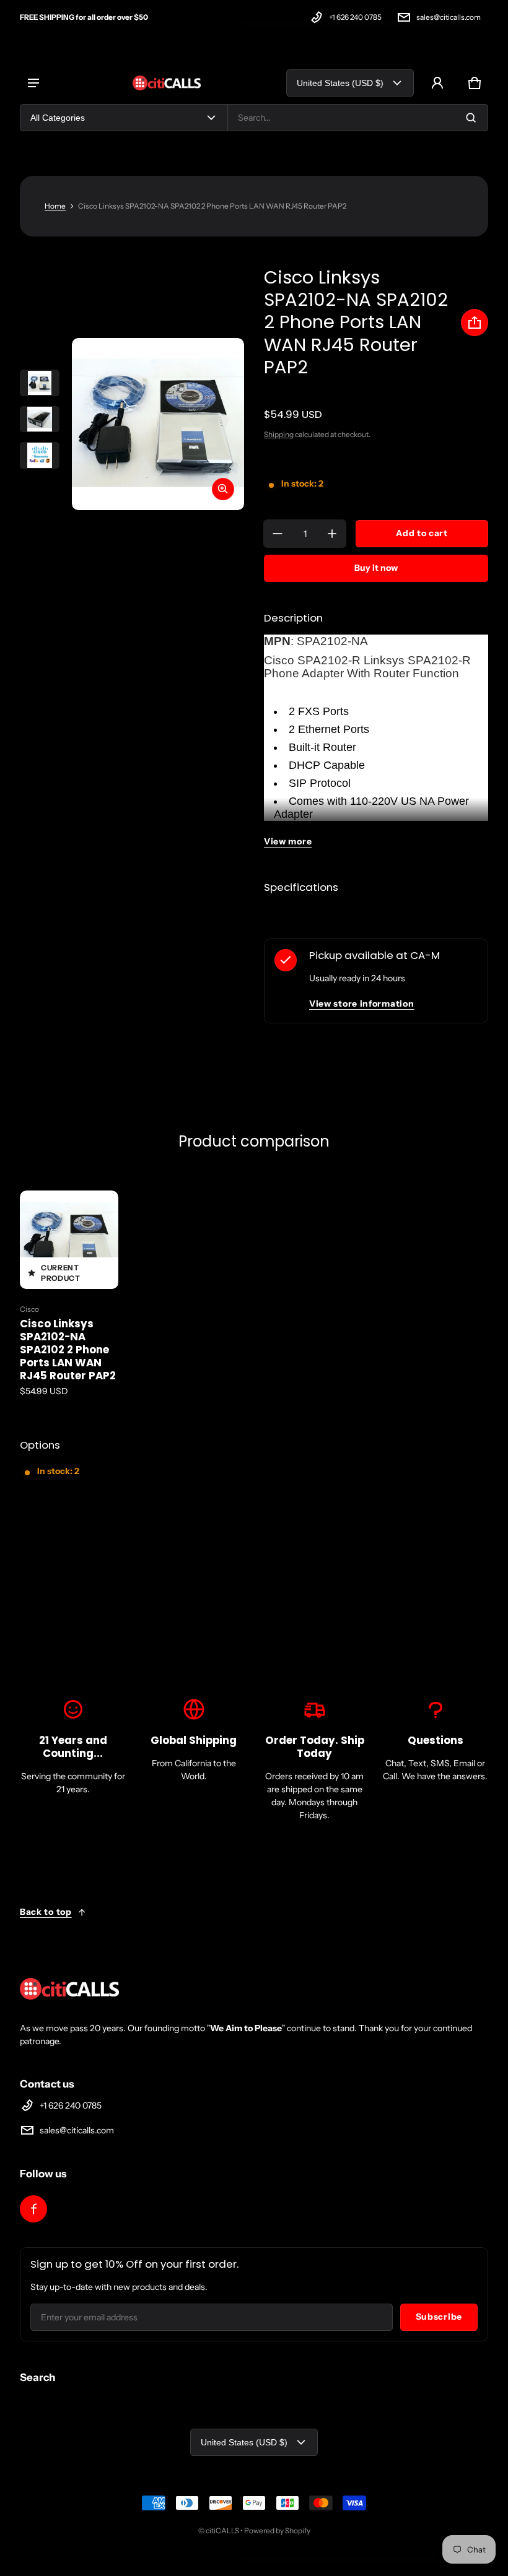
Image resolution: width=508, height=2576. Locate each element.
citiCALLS (222, 2530)
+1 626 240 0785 (355, 17)
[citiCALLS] (167, 83)
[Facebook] (33, 2209)
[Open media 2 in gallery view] (40, 419)
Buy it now (376, 568)
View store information (361, 1004)
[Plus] (332, 534)
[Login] (437, 83)
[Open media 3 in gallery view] (40, 455)
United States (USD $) (340, 83)
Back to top (46, 1912)
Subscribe (439, 2317)
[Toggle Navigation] (33, 83)
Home (55, 206)
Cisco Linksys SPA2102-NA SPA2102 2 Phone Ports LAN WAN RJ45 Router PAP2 (68, 1350)
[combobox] (358, 118)
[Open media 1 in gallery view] (40, 383)
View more (288, 841)
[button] (475, 83)
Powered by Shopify (277, 2530)
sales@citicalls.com (449, 17)
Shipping (279, 434)
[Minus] (278, 534)
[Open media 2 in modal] (158, 424)
